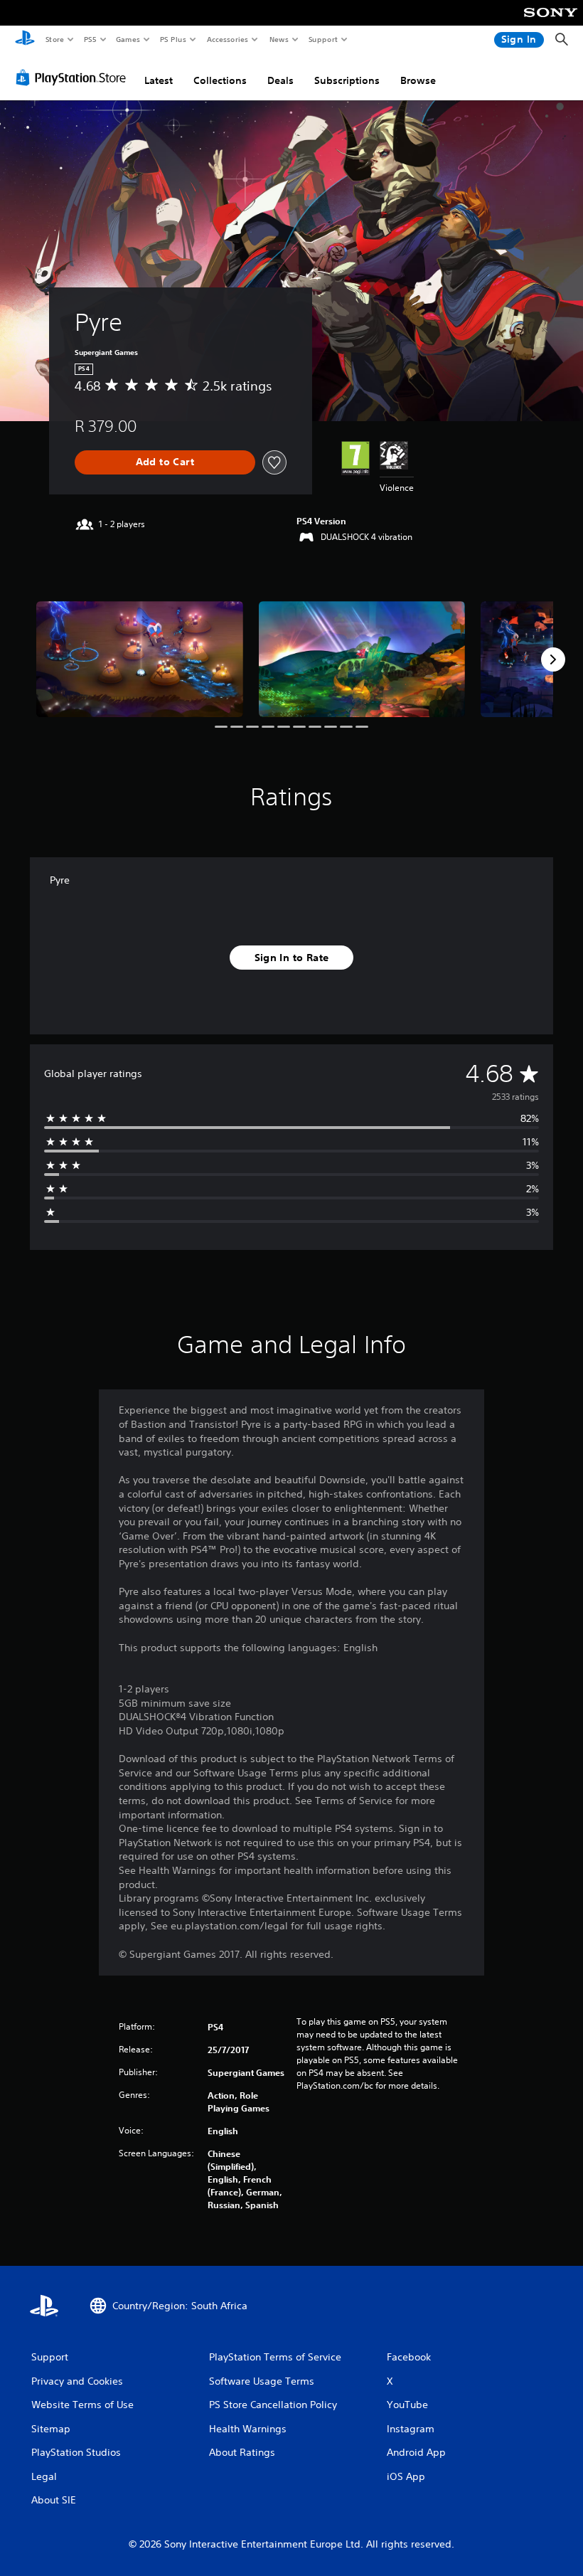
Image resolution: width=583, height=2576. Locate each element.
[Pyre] (140, 659)
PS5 (90, 39)
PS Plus (173, 39)
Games (127, 39)
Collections (220, 80)
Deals (280, 80)
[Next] (553, 659)
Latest (159, 80)
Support (322, 39)
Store (54, 39)
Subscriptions (347, 80)
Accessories (227, 39)
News (279, 39)
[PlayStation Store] (74, 78)
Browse (418, 80)
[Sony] (551, 22)
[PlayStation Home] (25, 40)
